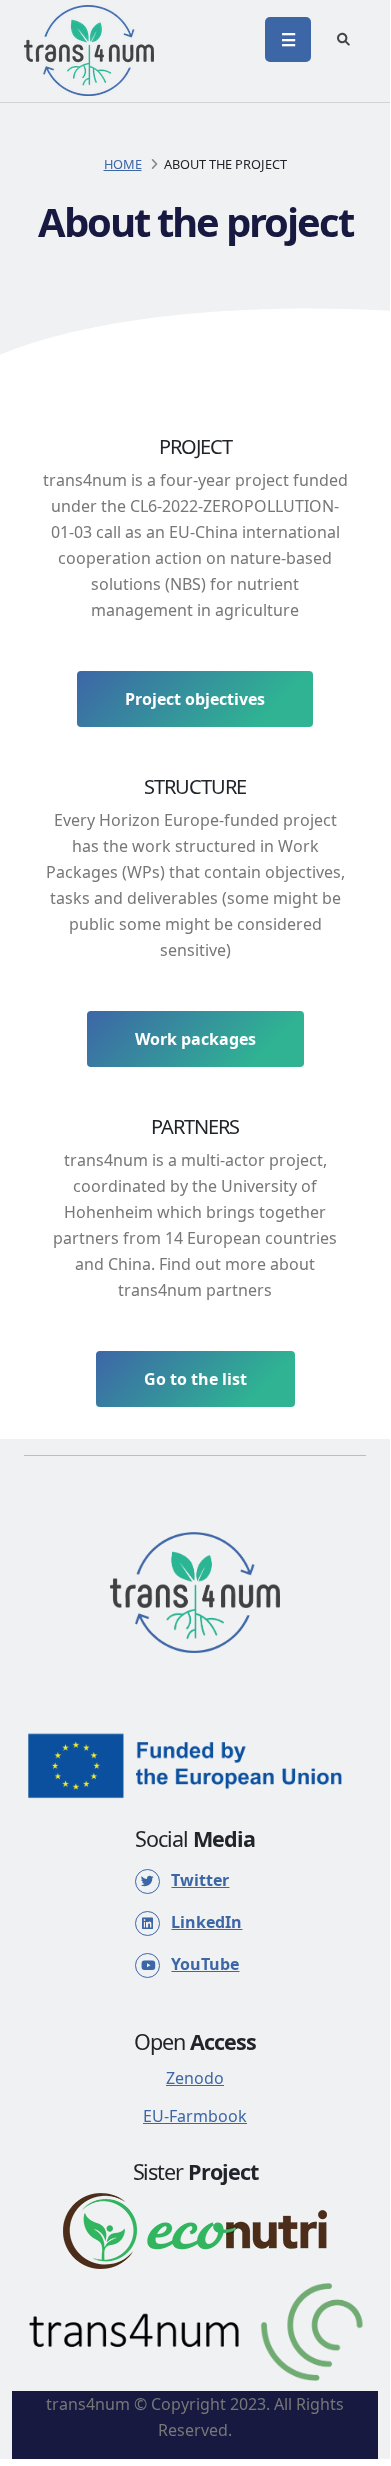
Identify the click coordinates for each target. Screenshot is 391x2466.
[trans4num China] (195, 2330)
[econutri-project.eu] (195, 2229)
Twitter (200, 1880)
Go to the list (195, 1379)
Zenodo (195, 2078)
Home (123, 164)
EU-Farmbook (195, 2116)
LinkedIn (206, 1922)
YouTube (205, 1964)
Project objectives (195, 699)
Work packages (195, 1039)
